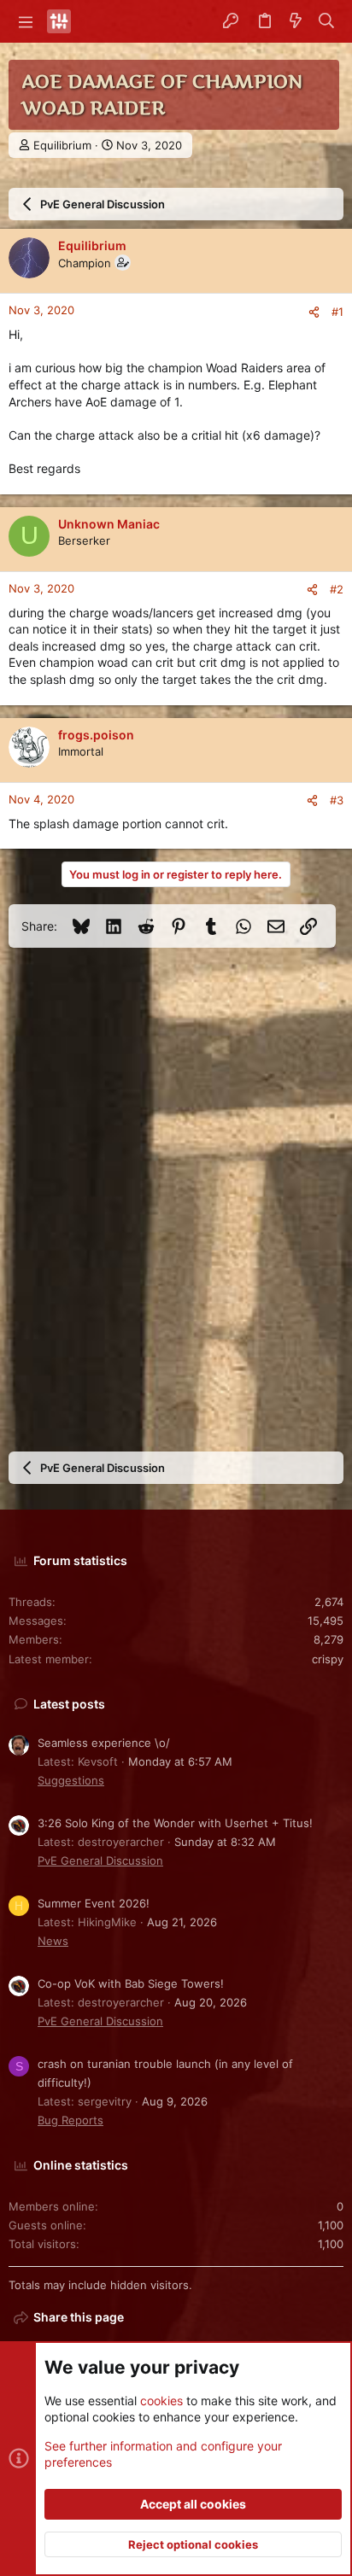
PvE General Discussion (100, 1860)
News (53, 1941)
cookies (161, 2401)
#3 (337, 800)
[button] (26, 21)
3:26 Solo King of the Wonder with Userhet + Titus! (175, 1823)
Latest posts (69, 1704)
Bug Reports (70, 2120)
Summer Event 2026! (94, 1903)
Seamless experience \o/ (104, 1743)
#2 (337, 589)
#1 (337, 312)
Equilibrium (62, 145)
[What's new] (296, 21)
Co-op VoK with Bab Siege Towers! (131, 1983)
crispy (328, 1659)
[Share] (314, 312)
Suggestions (71, 1780)
